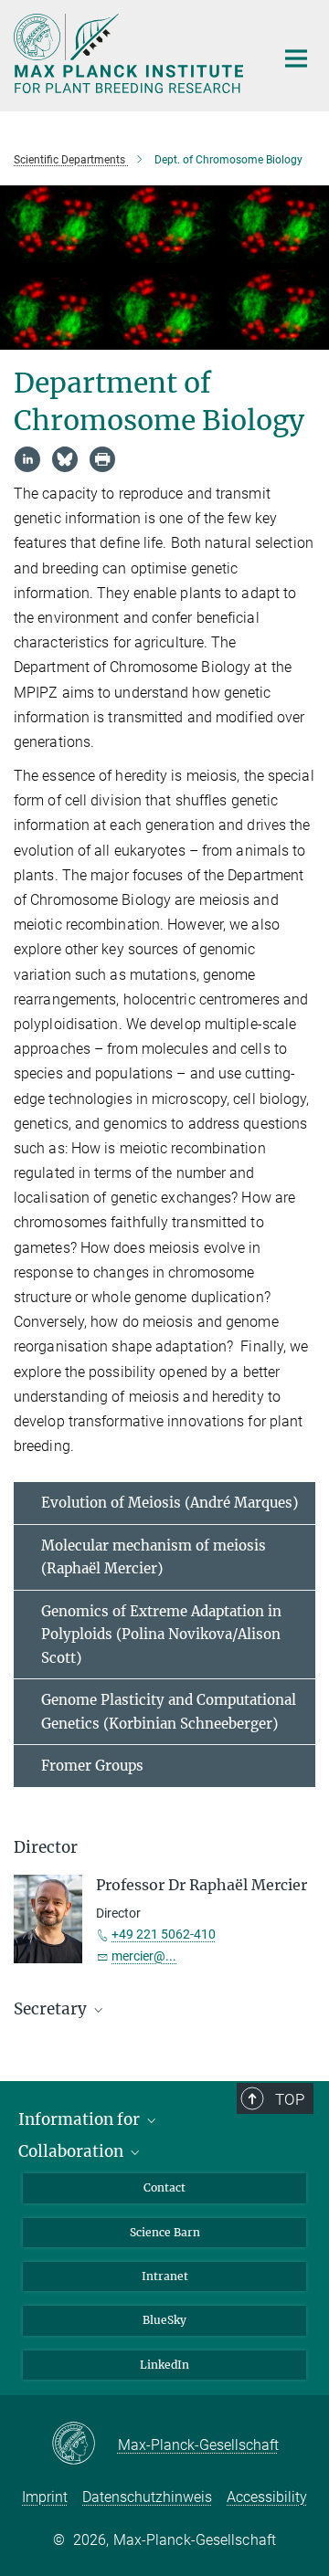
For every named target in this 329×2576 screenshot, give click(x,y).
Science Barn (165, 2232)
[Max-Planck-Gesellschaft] (85, 2445)
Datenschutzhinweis (147, 2497)
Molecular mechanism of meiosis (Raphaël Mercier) (154, 1557)
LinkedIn (164, 2365)
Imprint (45, 2497)
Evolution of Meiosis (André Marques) (170, 1503)
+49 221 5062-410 (164, 1934)
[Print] (102, 459)
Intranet (165, 2276)
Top (290, 2099)
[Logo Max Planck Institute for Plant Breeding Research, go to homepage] (130, 53)
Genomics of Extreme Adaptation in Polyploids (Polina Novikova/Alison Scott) (161, 1635)
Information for (81, 2119)
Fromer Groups (92, 1766)
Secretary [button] (52, 2009)
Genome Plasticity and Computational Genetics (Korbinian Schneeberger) (169, 1712)
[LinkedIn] (27, 459)
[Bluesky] (65, 459)
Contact (164, 2187)
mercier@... (144, 1956)
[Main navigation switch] (296, 58)
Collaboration (73, 2151)
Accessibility (267, 2497)
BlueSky (164, 2320)
